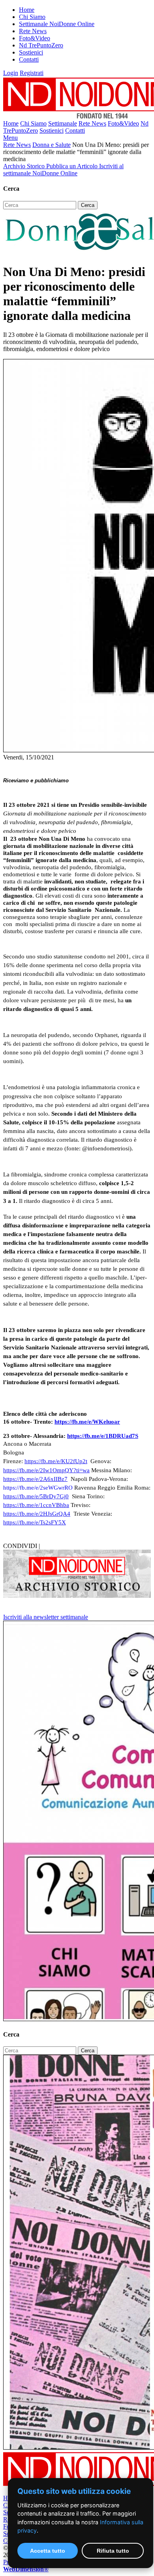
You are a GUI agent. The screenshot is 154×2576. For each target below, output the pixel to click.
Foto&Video (35, 38)
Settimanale (63, 123)
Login (11, 73)
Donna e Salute (52, 145)
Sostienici (31, 52)
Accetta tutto (48, 2551)
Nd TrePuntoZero (41, 45)
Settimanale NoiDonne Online (57, 24)
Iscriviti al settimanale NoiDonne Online (63, 170)
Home (27, 10)
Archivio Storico (25, 166)
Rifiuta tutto (113, 2551)
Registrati (32, 73)
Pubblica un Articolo (73, 166)
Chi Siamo (32, 17)
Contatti (29, 59)
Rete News (33, 31)
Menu (10, 138)
